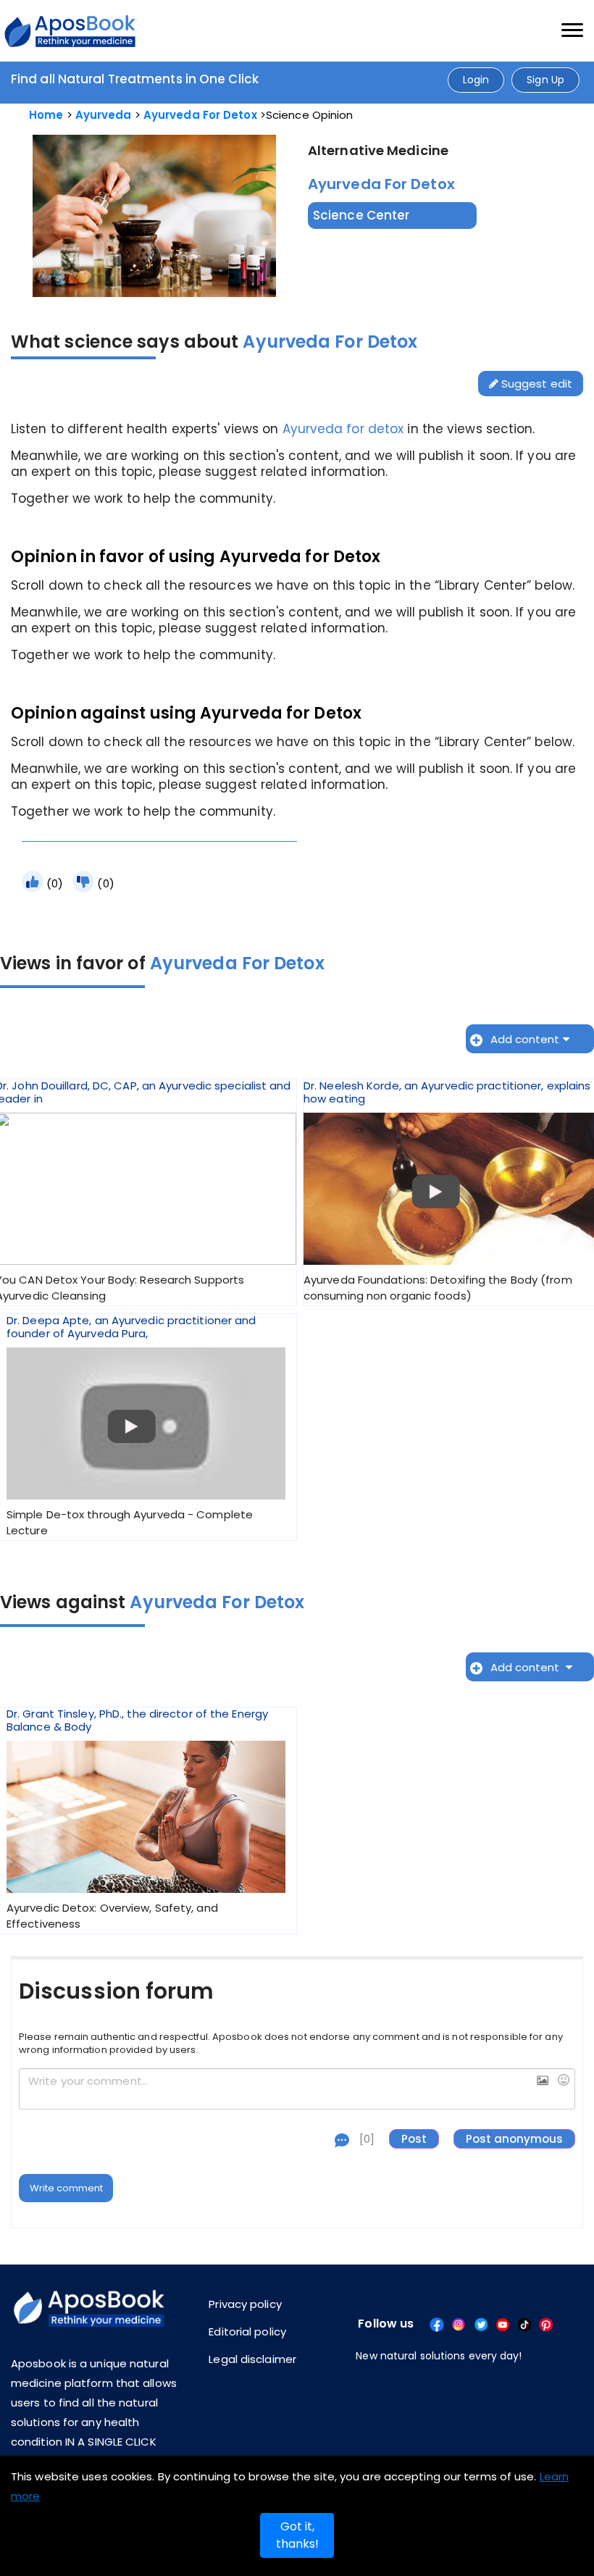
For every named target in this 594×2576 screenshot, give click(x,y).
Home (46, 115)
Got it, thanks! (297, 2535)
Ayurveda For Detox (200, 115)
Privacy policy (245, 2304)
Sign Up (545, 80)
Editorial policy (247, 2332)
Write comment (66, 2188)
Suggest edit (535, 384)
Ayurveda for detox (343, 429)
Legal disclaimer (252, 2359)
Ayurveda (104, 115)
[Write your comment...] (297, 2089)
